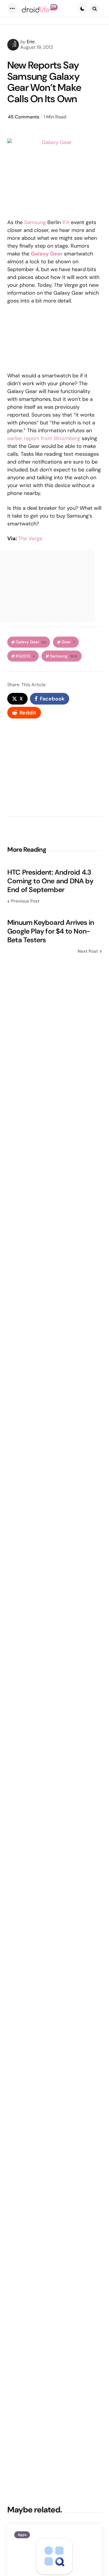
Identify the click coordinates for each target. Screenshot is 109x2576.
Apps (22, 2535)
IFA (66, 222)
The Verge (30, 538)
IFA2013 (25, 656)
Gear (68, 642)
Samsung (35, 222)
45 (24, 117)
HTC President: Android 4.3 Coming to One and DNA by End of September (50, 881)
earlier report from (44, 438)
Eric (31, 42)
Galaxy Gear (31, 642)
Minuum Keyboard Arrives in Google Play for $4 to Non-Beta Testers (51, 931)
